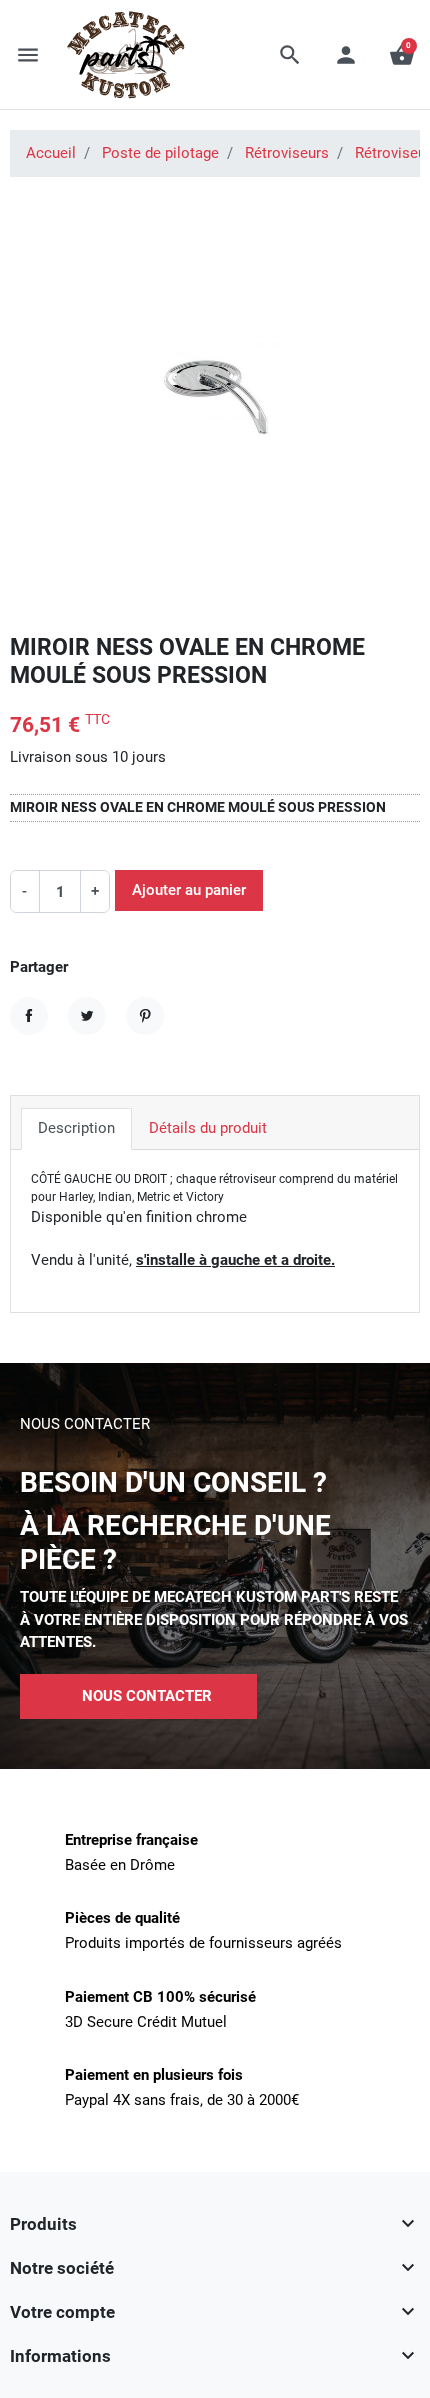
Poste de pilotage (160, 153)
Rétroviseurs (287, 153)
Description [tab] (76, 1128)
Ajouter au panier (189, 890)
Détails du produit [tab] (208, 1128)
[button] (290, 55)
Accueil (51, 153)
